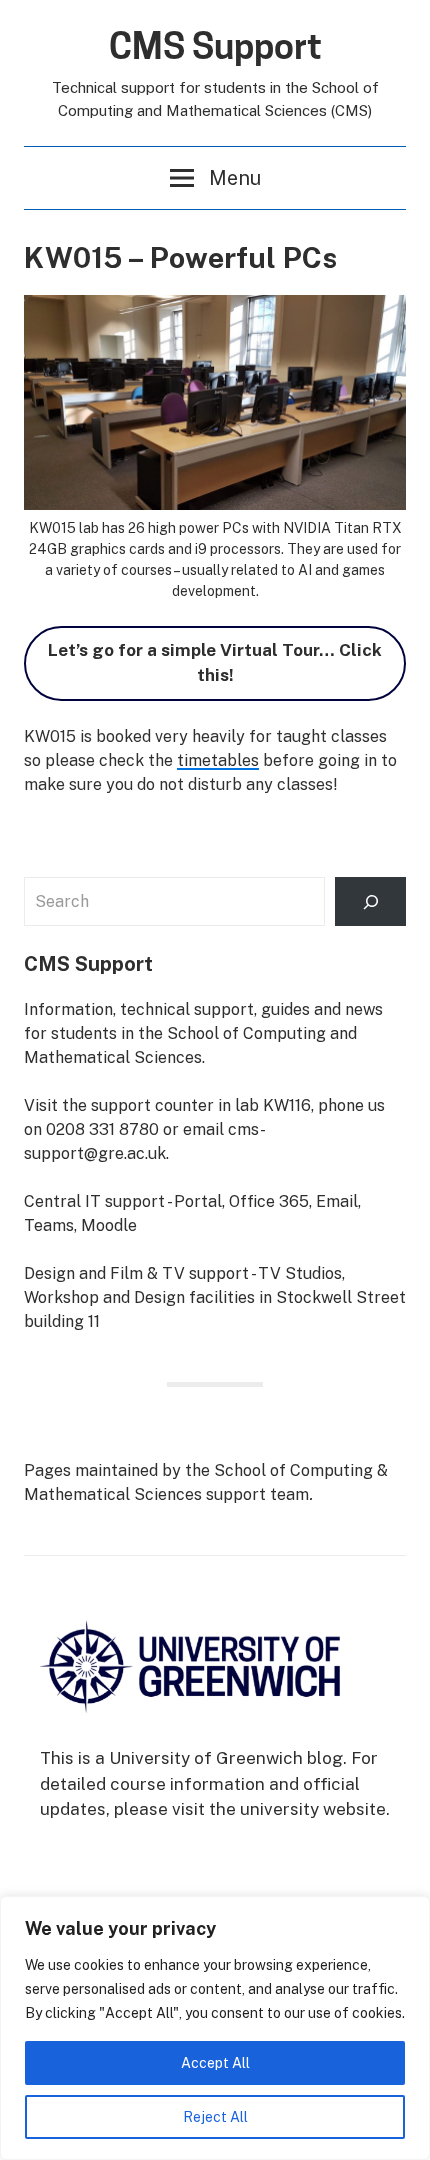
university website (313, 1809)
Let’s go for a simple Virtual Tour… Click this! (215, 663)
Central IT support (94, 1201)
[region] (215, 2028)
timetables (218, 760)
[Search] (370, 901)
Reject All (215, 2117)
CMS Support (215, 46)
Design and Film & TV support (136, 1273)
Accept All (215, 2063)
